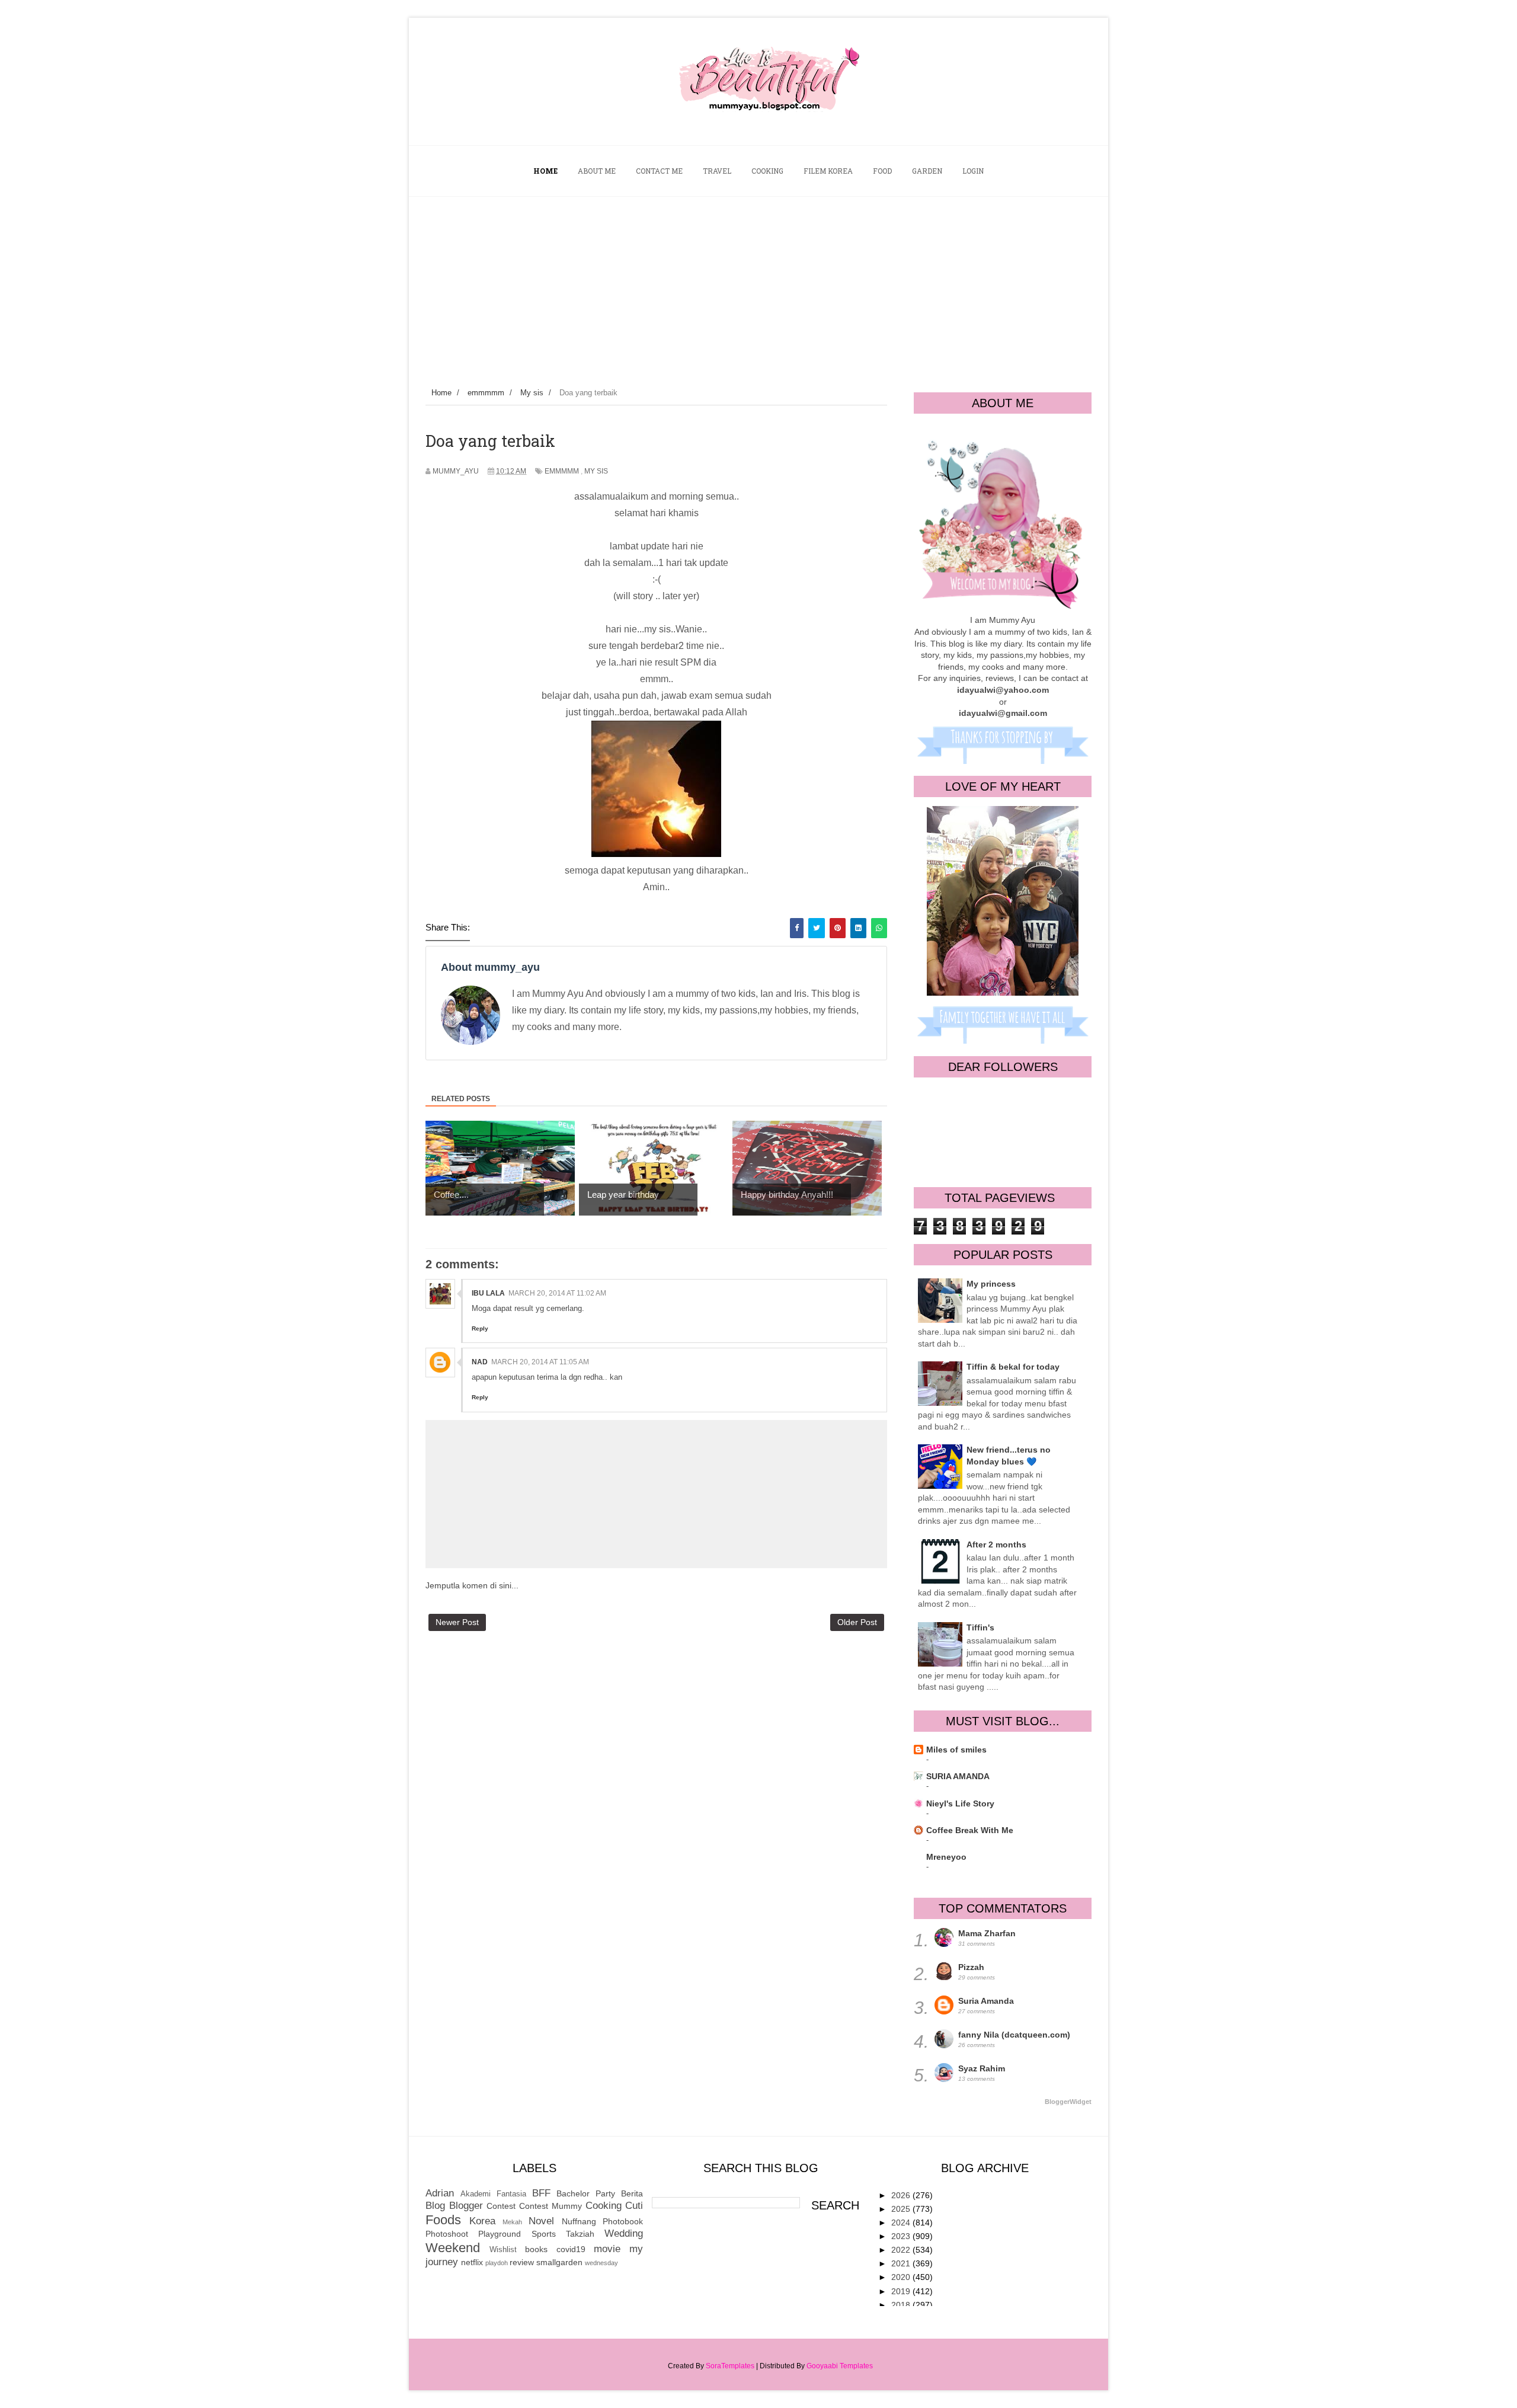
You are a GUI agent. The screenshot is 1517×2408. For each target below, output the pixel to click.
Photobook (623, 2221)
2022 (902, 2250)
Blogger (466, 2206)
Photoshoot (447, 2234)
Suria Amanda (986, 2001)
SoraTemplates (730, 2366)
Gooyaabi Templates (840, 2366)
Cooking (604, 2206)
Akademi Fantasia (493, 2194)
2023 (902, 2236)
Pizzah (971, 1967)
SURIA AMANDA (958, 1776)
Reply (480, 1328)
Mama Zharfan (987, 1933)
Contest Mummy (551, 2206)
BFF (541, 2193)
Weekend (453, 2248)
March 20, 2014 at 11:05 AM (540, 1362)
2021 (902, 2263)
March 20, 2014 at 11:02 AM (557, 1293)
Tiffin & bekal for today (1013, 1367)
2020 (902, 2277)
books (536, 2249)
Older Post (857, 1622)
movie (607, 2249)
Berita (632, 2193)
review (522, 2262)
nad (480, 1362)
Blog (435, 2206)
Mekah (512, 2222)
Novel (541, 2221)
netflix (472, 2262)
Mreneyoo (946, 1857)
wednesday (601, 2263)
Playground (500, 2234)
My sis (596, 471)
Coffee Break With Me (970, 1830)
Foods (443, 2220)
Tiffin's (980, 1627)
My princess (991, 1284)
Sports (544, 2234)
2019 (902, 2291)
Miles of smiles (956, 1750)
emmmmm (562, 471)
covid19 (571, 2249)
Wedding (624, 2233)
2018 (902, 2305)
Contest (501, 2206)
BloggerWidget (1068, 2102)
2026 (902, 2195)
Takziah (580, 2234)
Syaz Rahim (982, 2068)
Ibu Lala (488, 1293)
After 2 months (996, 1544)
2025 (902, 2209)
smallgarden (559, 2262)
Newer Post (457, 1622)
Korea (482, 2221)
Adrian (440, 2193)
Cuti (634, 2206)
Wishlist (503, 2250)
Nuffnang (579, 2221)
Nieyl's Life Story (960, 1803)
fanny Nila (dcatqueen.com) (1014, 2035)
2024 (902, 2222)
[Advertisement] (758, 286)
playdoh (497, 2263)
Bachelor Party (586, 2193)
